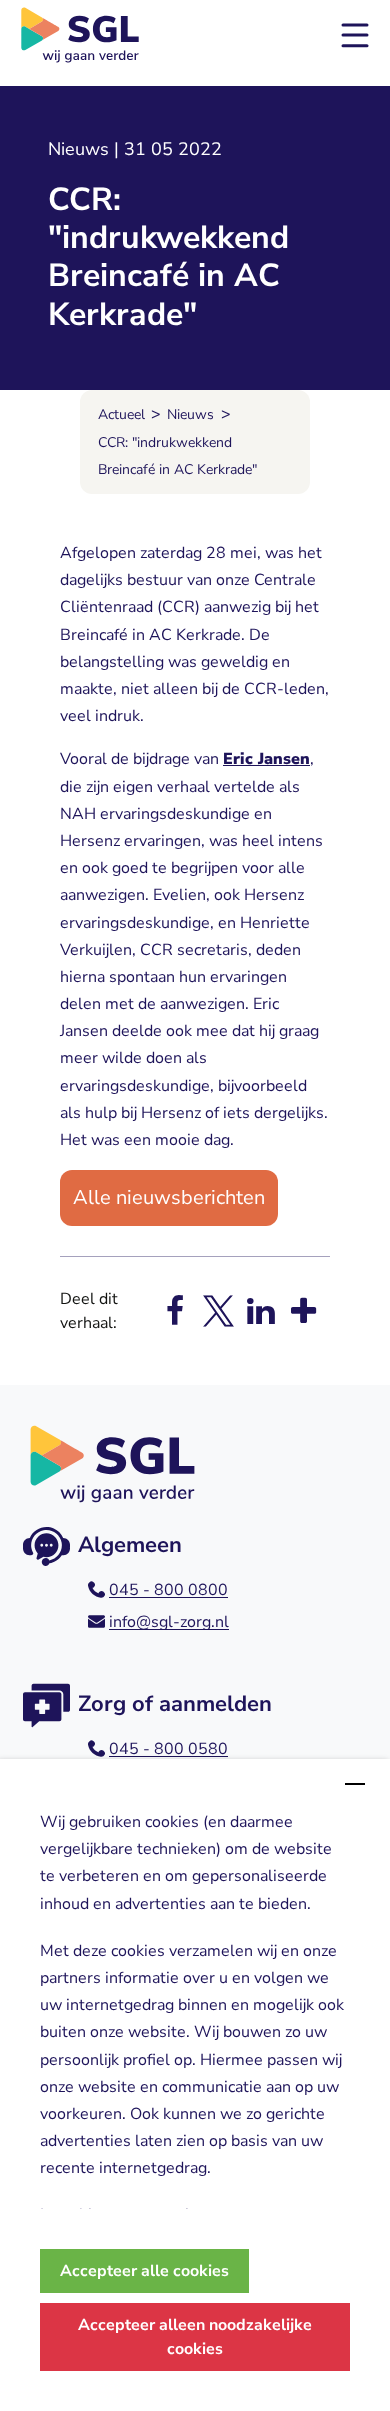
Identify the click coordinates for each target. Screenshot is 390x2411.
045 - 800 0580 (168, 1749)
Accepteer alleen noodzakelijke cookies (195, 2337)
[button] (355, 35)
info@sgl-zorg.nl (169, 1622)
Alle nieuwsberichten (169, 1197)
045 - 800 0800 (168, 1590)
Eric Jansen (266, 759)
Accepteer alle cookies (144, 2271)
